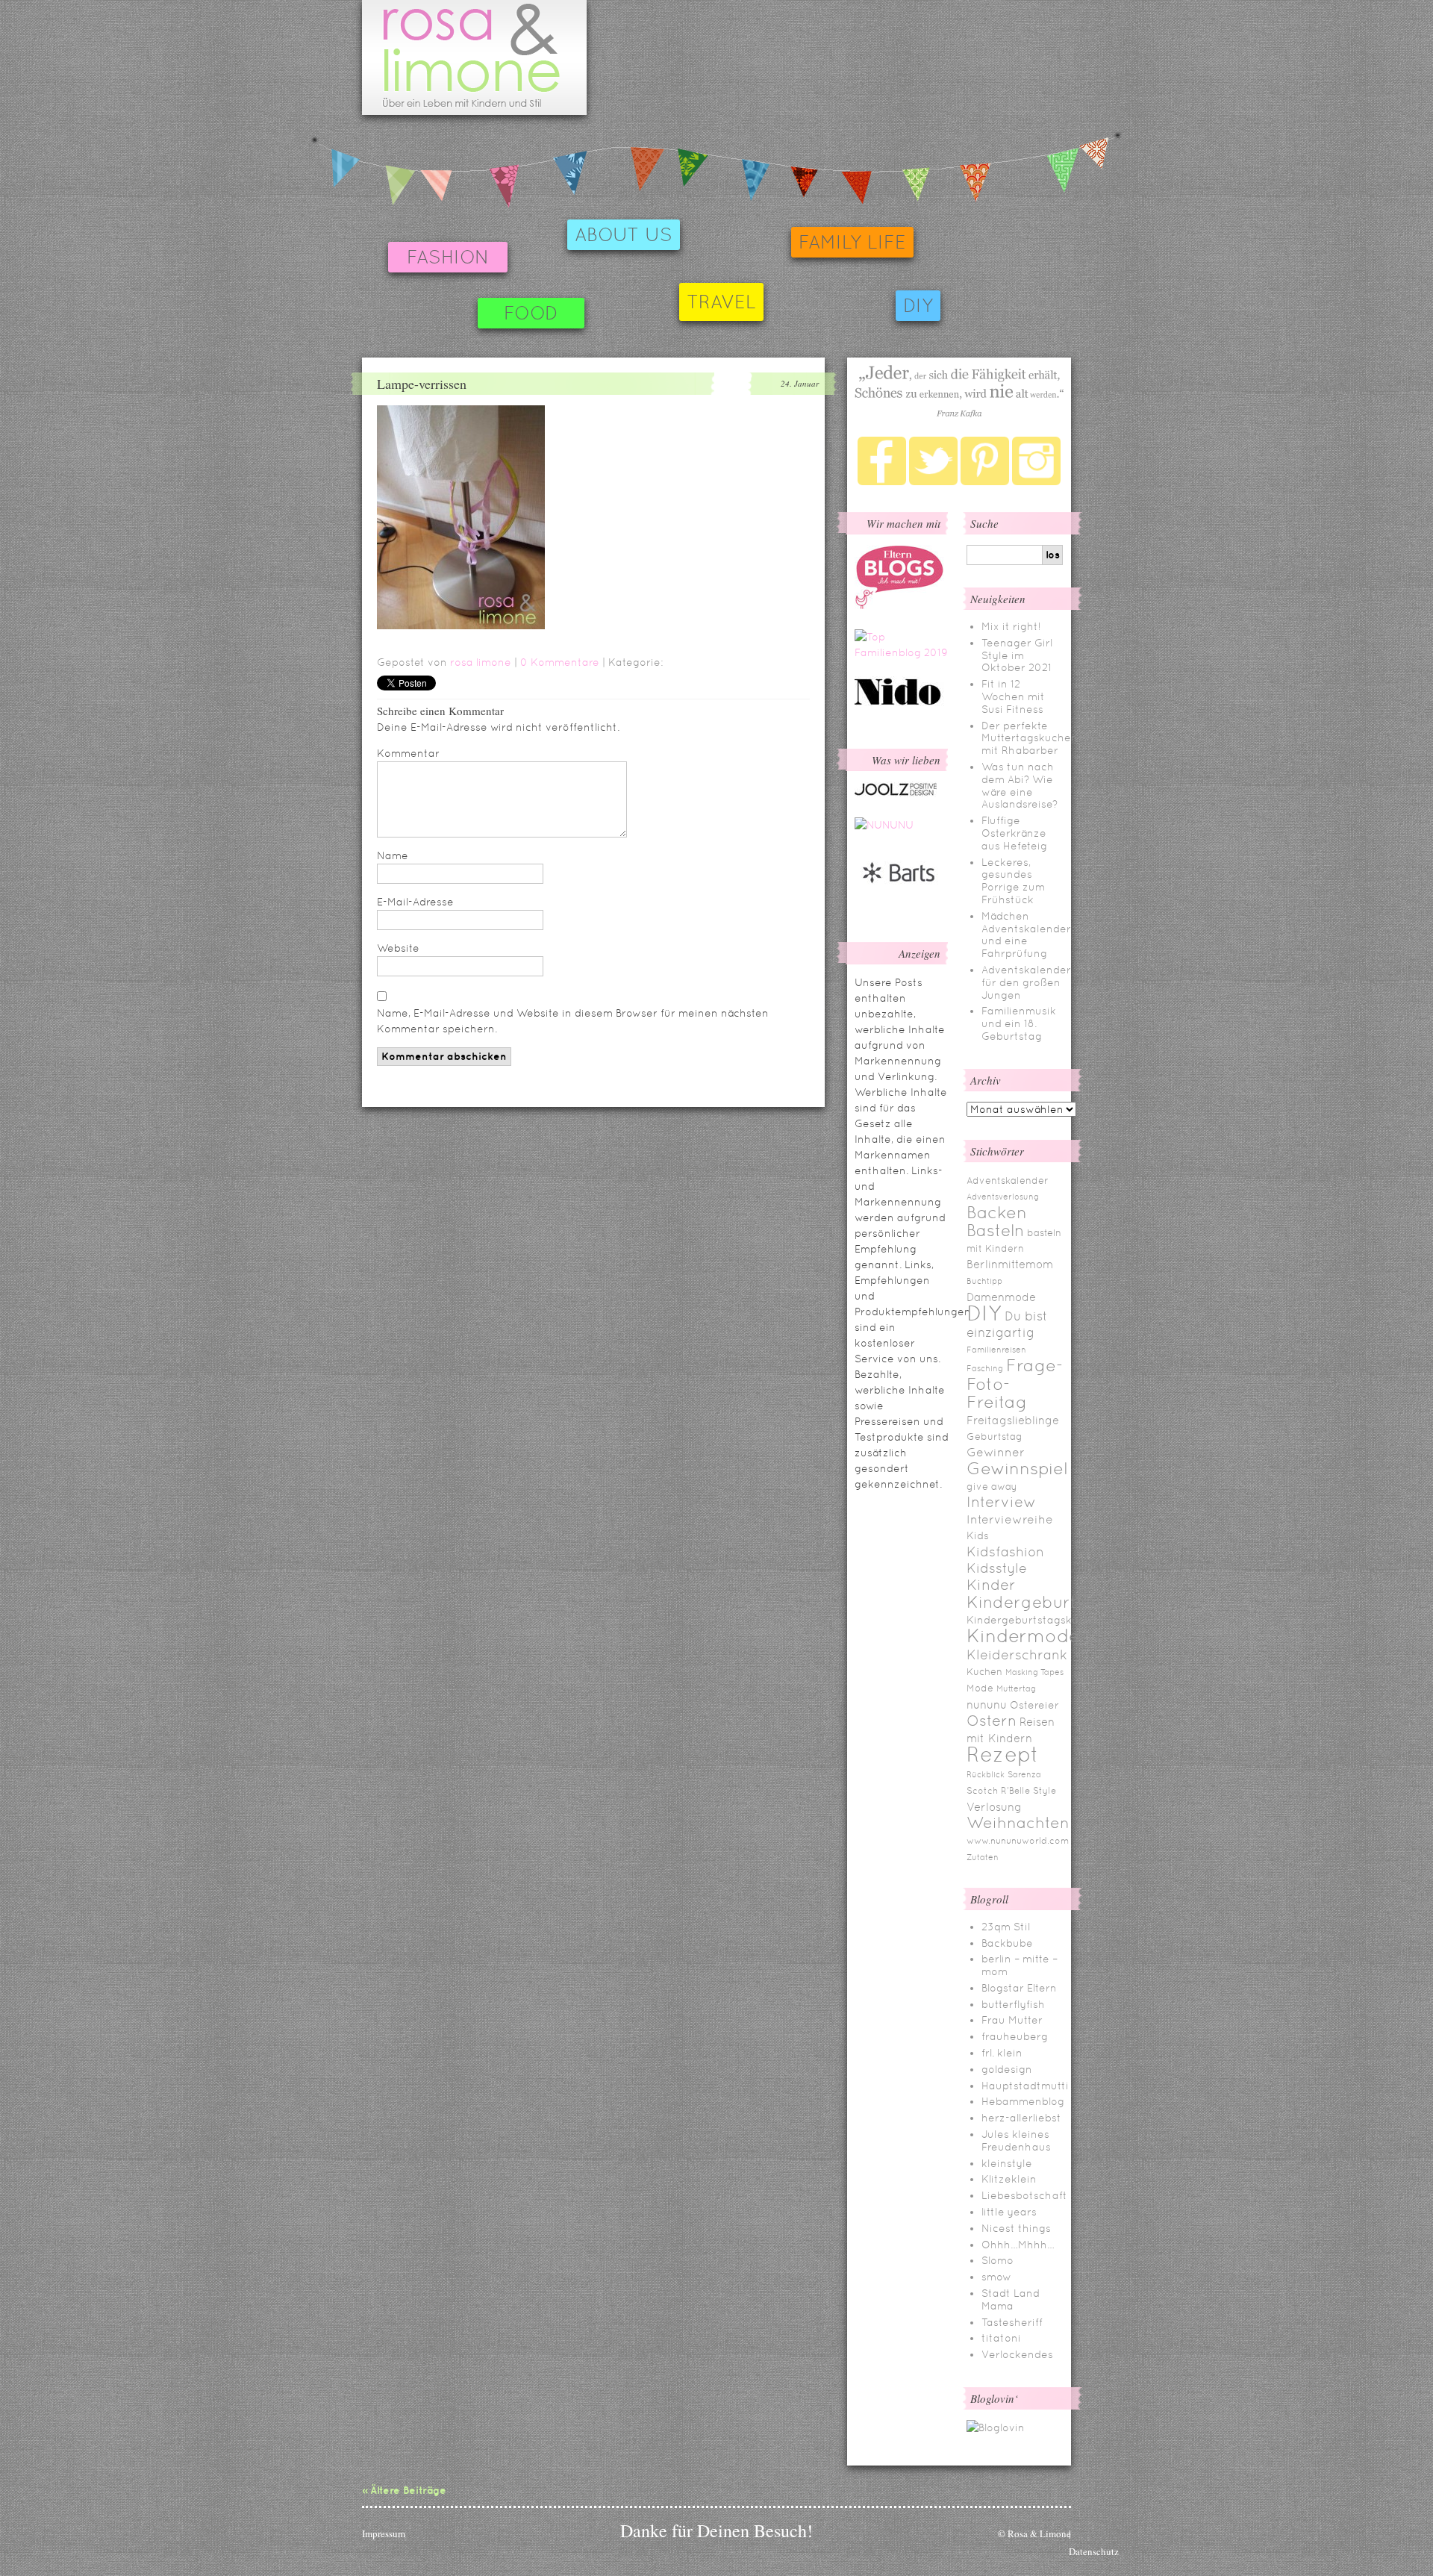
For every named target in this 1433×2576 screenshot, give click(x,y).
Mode (980, 1688)
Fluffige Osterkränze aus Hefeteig (1014, 833)
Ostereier (1034, 1705)
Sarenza (1024, 1774)
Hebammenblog (1023, 2101)
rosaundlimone (474, 57)
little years (1009, 2212)
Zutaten (983, 1857)
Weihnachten (1018, 1823)
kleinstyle (1007, 2163)
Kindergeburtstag (1040, 1602)
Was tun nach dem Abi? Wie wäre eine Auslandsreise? (1020, 785)
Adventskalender (1008, 1181)
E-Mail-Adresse (415, 902)
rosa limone (481, 662)
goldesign (1007, 2069)
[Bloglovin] (996, 2427)
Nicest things (1016, 2228)
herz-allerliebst (1021, 2118)
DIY (918, 306)
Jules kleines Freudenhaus (1016, 2140)
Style (1045, 1791)
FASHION (448, 257)
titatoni (1001, 2338)
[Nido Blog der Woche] (903, 702)
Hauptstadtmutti (1025, 2086)
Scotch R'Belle (998, 1791)
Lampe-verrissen (422, 384)
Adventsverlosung (1003, 1197)
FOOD (531, 313)
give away (992, 1487)
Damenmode (1001, 1297)
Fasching (985, 1368)
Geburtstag (995, 1437)
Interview (1001, 1502)
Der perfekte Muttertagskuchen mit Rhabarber (1030, 738)
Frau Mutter (1012, 2020)
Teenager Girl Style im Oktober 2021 (1017, 655)
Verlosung (994, 1807)
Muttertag (1016, 1688)
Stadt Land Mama (1011, 2299)
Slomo (998, 2260)
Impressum (384, 2533)
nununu (987, 1705)
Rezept (1003, 1754)
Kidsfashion (1005, 1551)
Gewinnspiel (1017, 1468)
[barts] (899, 896)
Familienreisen (996, 1350)
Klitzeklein (1009, 2179)
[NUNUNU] (884, 825)
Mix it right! (1011, 626)
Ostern (992, 1721)
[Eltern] (899, 605)
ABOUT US (624, 235)
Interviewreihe (1010, 1519)
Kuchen (984, 1672)
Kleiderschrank (1017, 1655)
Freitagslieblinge (1013, 1420)
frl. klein (1002, 2053)
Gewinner (996, 1452)
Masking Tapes (1034, 1672)
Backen (997, 1212)
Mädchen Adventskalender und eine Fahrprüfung (1026, 935)
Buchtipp (984, 1281)
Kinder (991, 1585)
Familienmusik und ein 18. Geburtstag (1019, 1023)
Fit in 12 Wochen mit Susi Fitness (1013, 696)
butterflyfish (1013, 2004)
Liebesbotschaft (1024, 2195)
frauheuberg (1015, 2036)
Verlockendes (1017, 2354)
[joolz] (896, 793)
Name (393, 855)
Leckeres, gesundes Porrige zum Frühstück (1013, 881)
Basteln (995, 1231)
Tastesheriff (1012, 2322)
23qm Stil (1006, 1927)
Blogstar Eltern (1019, 1988)
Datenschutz (1094, 2551)
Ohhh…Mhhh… (1018, 2245)
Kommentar (408, 753)
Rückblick (986, 1774)
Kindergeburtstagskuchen (1036, 1620)
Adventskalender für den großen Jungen (1026, 982)
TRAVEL (721, 302)
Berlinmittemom (1010, 1264)
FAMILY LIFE (852, 242)
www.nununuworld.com (1018, 1841)
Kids (978, 1535)
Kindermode (1023, 1636)
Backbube (1007, 1943)
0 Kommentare (560, 662)
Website (398, 948)
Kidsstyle (997, 1568)
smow (996, 2277)
